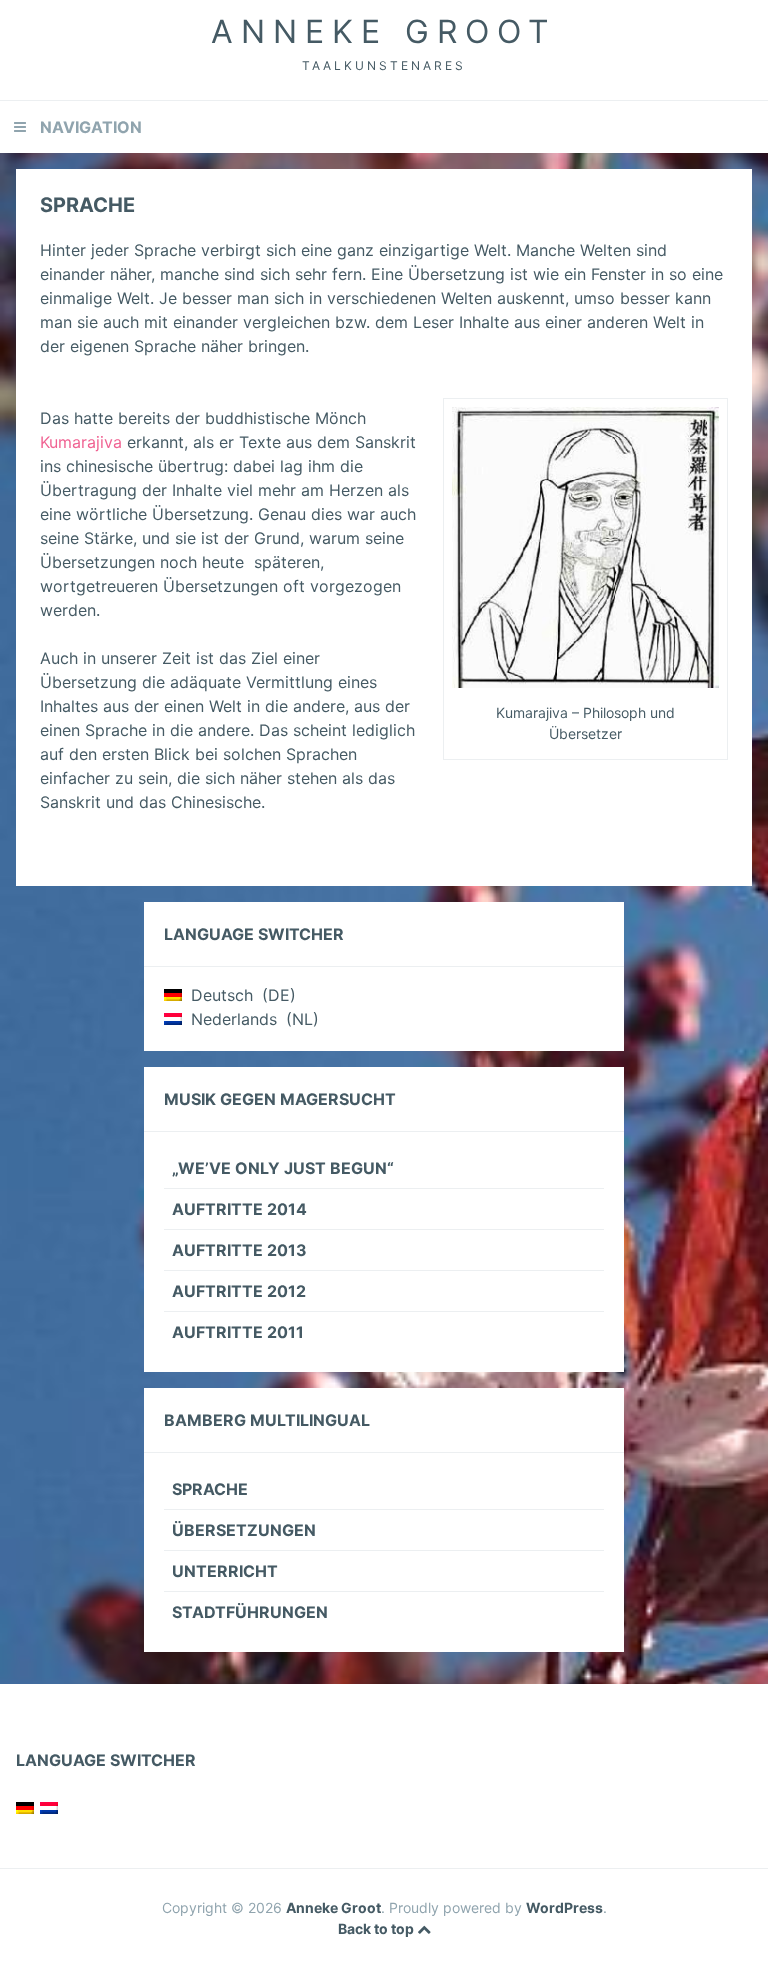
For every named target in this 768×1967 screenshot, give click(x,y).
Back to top (377, 1928)
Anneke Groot (384, 31)
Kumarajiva (81, 442)
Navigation (91, 127)
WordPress (564, 1907)
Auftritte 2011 (238, 1332)
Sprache (210, 1489)
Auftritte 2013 (239, 1250)
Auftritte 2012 (239, 1291)
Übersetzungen (244, 1530)
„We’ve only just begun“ (283, 1168)
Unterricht (225, 1571)
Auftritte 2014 (239, 1209)
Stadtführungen (250, 1612)
